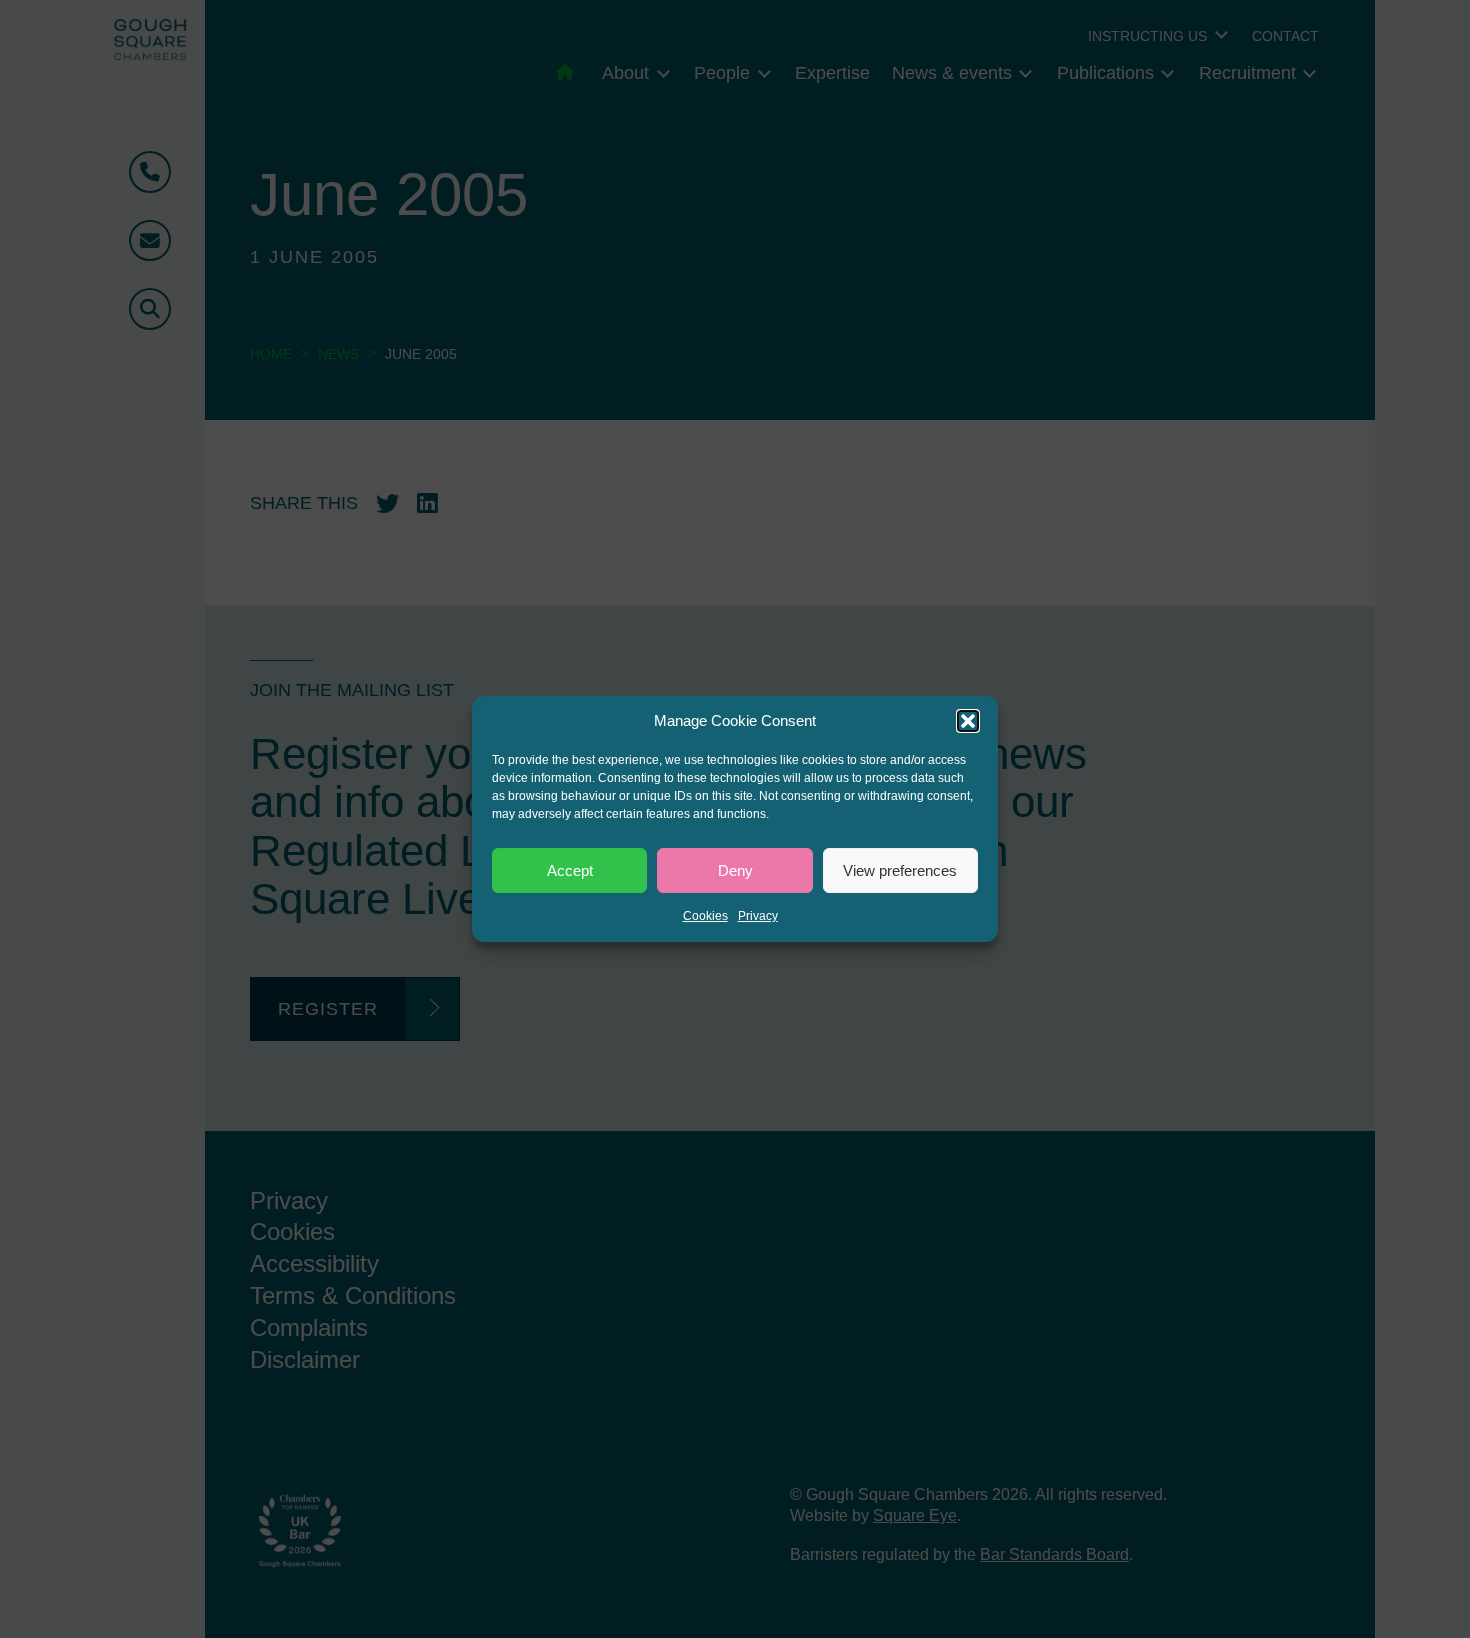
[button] (968, 721)
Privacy (758, 916)
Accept (570, 870)
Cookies (705, 916)
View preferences (900, 870)
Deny (735, 870)
